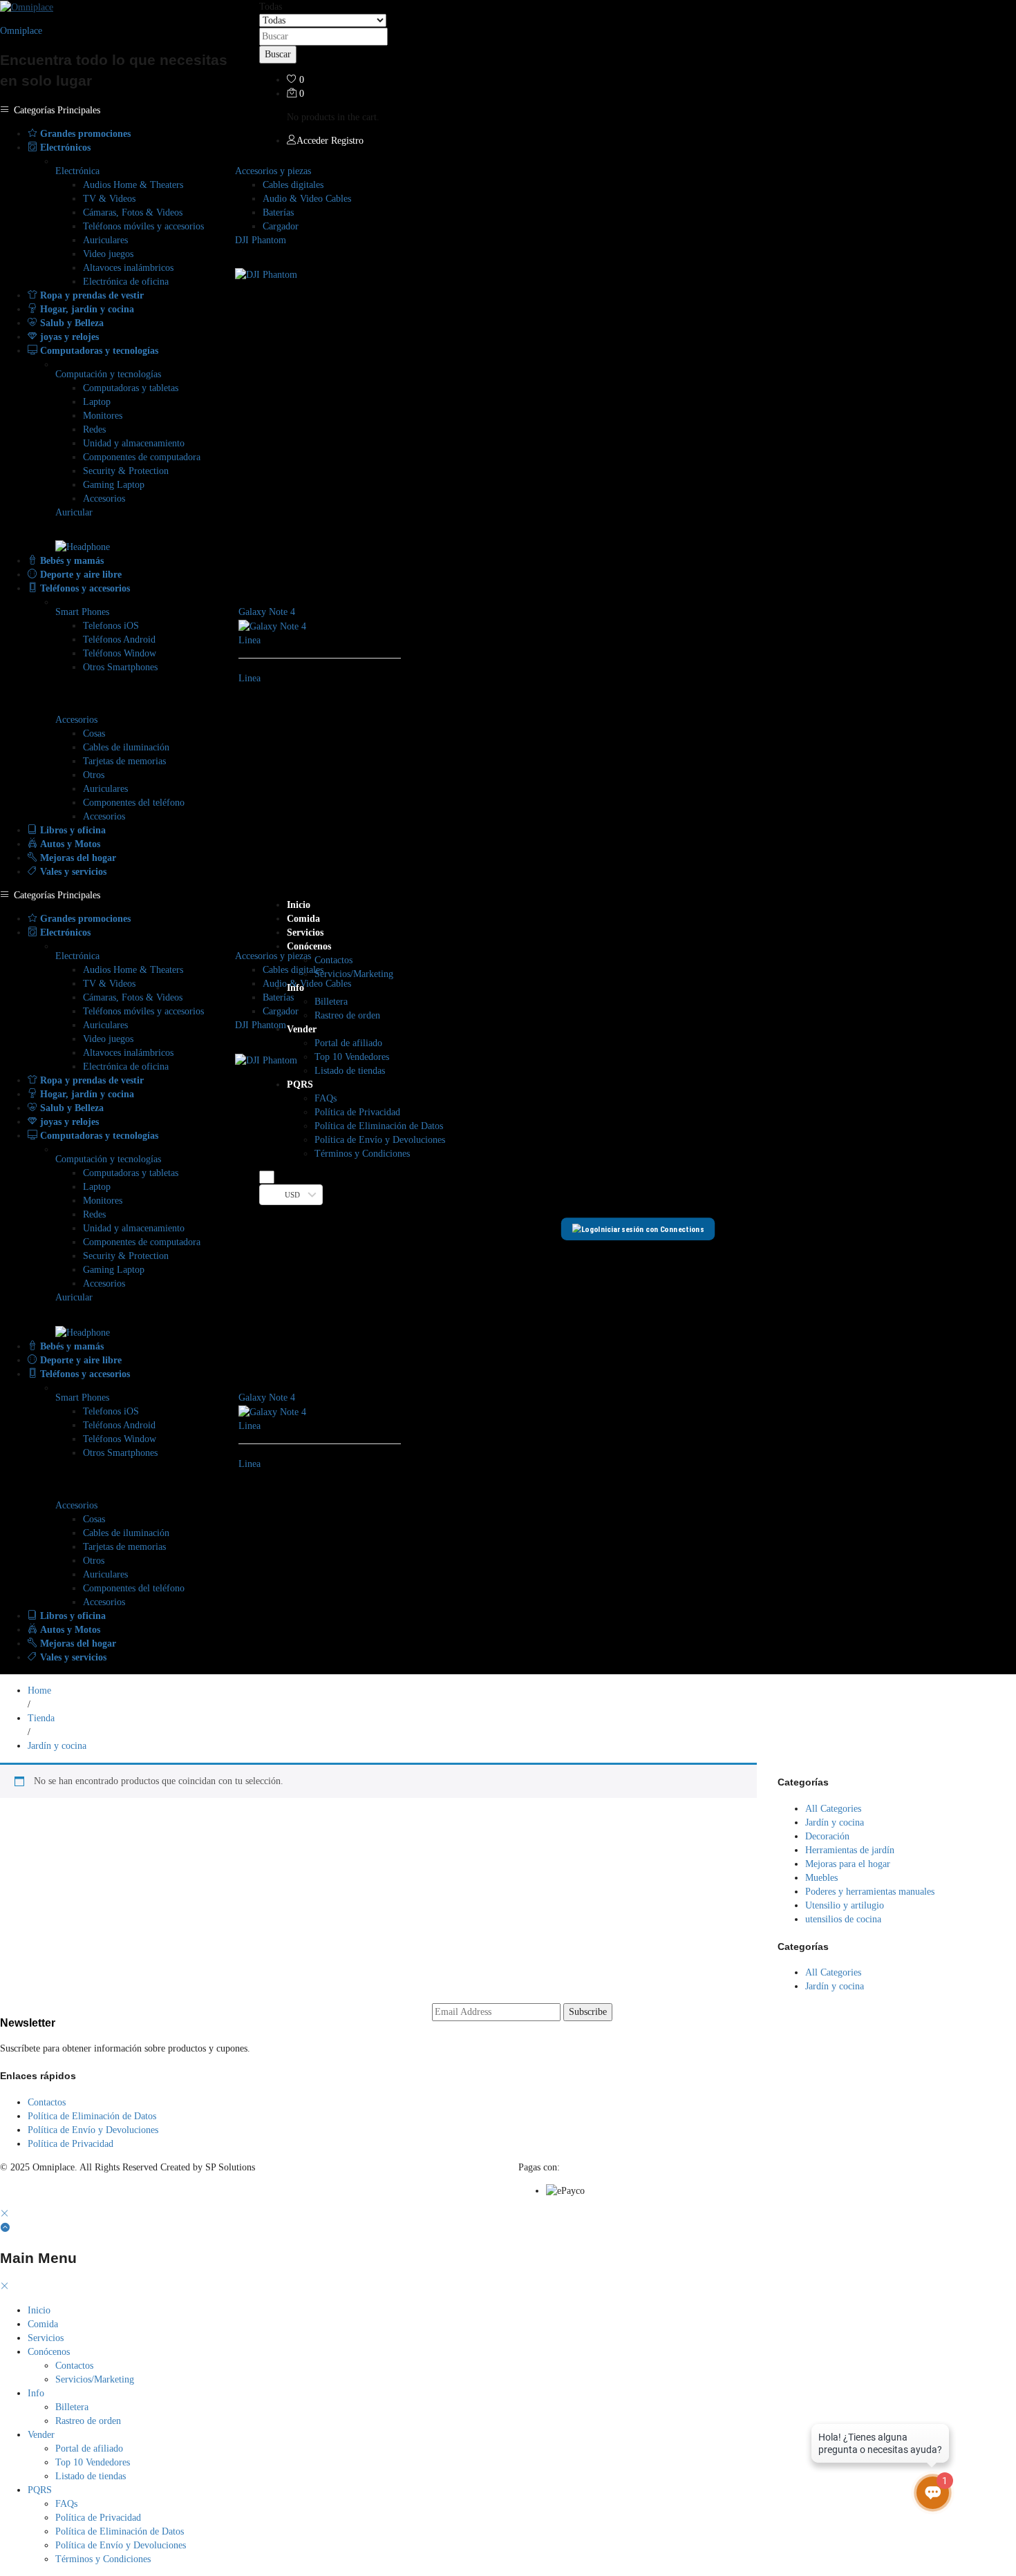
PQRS (40, 2490)
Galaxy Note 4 (267, 612)
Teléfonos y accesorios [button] (84, 588)
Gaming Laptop (114, 485)
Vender (41, 2435)
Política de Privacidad (357, 1112)
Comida (303, 919)
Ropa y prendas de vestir (91, 295)
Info (36, 2393)
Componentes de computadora (142, 457)
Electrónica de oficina (126, 282)
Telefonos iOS (111, 626)
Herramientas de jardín (850, 1850)
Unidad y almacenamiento (134, 443)
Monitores (103, 416)
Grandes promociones (84, 134)
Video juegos (108, 254)
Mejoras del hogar (77, 858)
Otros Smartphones (120, 667)
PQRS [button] (300, 1085)
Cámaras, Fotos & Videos (133, 212)
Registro (347, 141)
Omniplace (21, 31)
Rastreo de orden (347, 1015)
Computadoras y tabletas (131, 388)
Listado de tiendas (350, 1071)
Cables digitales (293, 185)
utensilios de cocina (843, 1919)
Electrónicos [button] (64, 148)
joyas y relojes (68, 337)
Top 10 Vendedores (352, 1057)
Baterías (278, 212)
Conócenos (49, 2352)
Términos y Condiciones (362, 1154)
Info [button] (295, 988)
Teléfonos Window (120, 653)
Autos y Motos (69, 844)
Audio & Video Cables (307, 199)
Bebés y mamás (70, 561)
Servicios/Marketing (354, 974)
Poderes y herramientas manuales (870, 1892)
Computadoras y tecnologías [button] (98, 351)
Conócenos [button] (309, 946)
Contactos (333, 960)
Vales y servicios (72, 872)
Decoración (827, 1836)
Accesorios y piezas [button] (273, 171)
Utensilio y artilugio (845, 1905)
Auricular (74, 512)
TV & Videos (109, 199)
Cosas (94, 733)
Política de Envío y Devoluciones (380, 1140)
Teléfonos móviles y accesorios (143, 226)
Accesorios (104, 499)
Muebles (821, 1878)
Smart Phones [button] (82, 612)
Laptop (97, 402)
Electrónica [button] (77, 171)
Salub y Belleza (70, 323)
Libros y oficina (72, 830)
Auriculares (105, 240)
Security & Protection (126, 471)
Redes (94, 429)
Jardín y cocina (835, 1822)
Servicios (305, 932)
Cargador (281, 226)
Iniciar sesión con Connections (651, 1229)
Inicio (299, 905)
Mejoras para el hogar (848, 1864)
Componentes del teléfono (134, 803)
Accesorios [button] (76, 720)
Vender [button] (302, 1029)
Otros (94, 775)
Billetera (331, 1002)
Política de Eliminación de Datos (379, 1126)
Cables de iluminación (126, 747)
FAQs (326, 1098)
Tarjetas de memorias (124, 761)
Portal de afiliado (348, 1043)
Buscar (278, 54)
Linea (250, 640)
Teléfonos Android (119, 640)
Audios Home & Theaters (133, 185)
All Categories (833, 1809)
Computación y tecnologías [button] (108, 374)
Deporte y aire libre (79, 575)
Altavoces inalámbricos (128, 268)
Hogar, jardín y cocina (86, 309)
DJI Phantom (261, 240)
